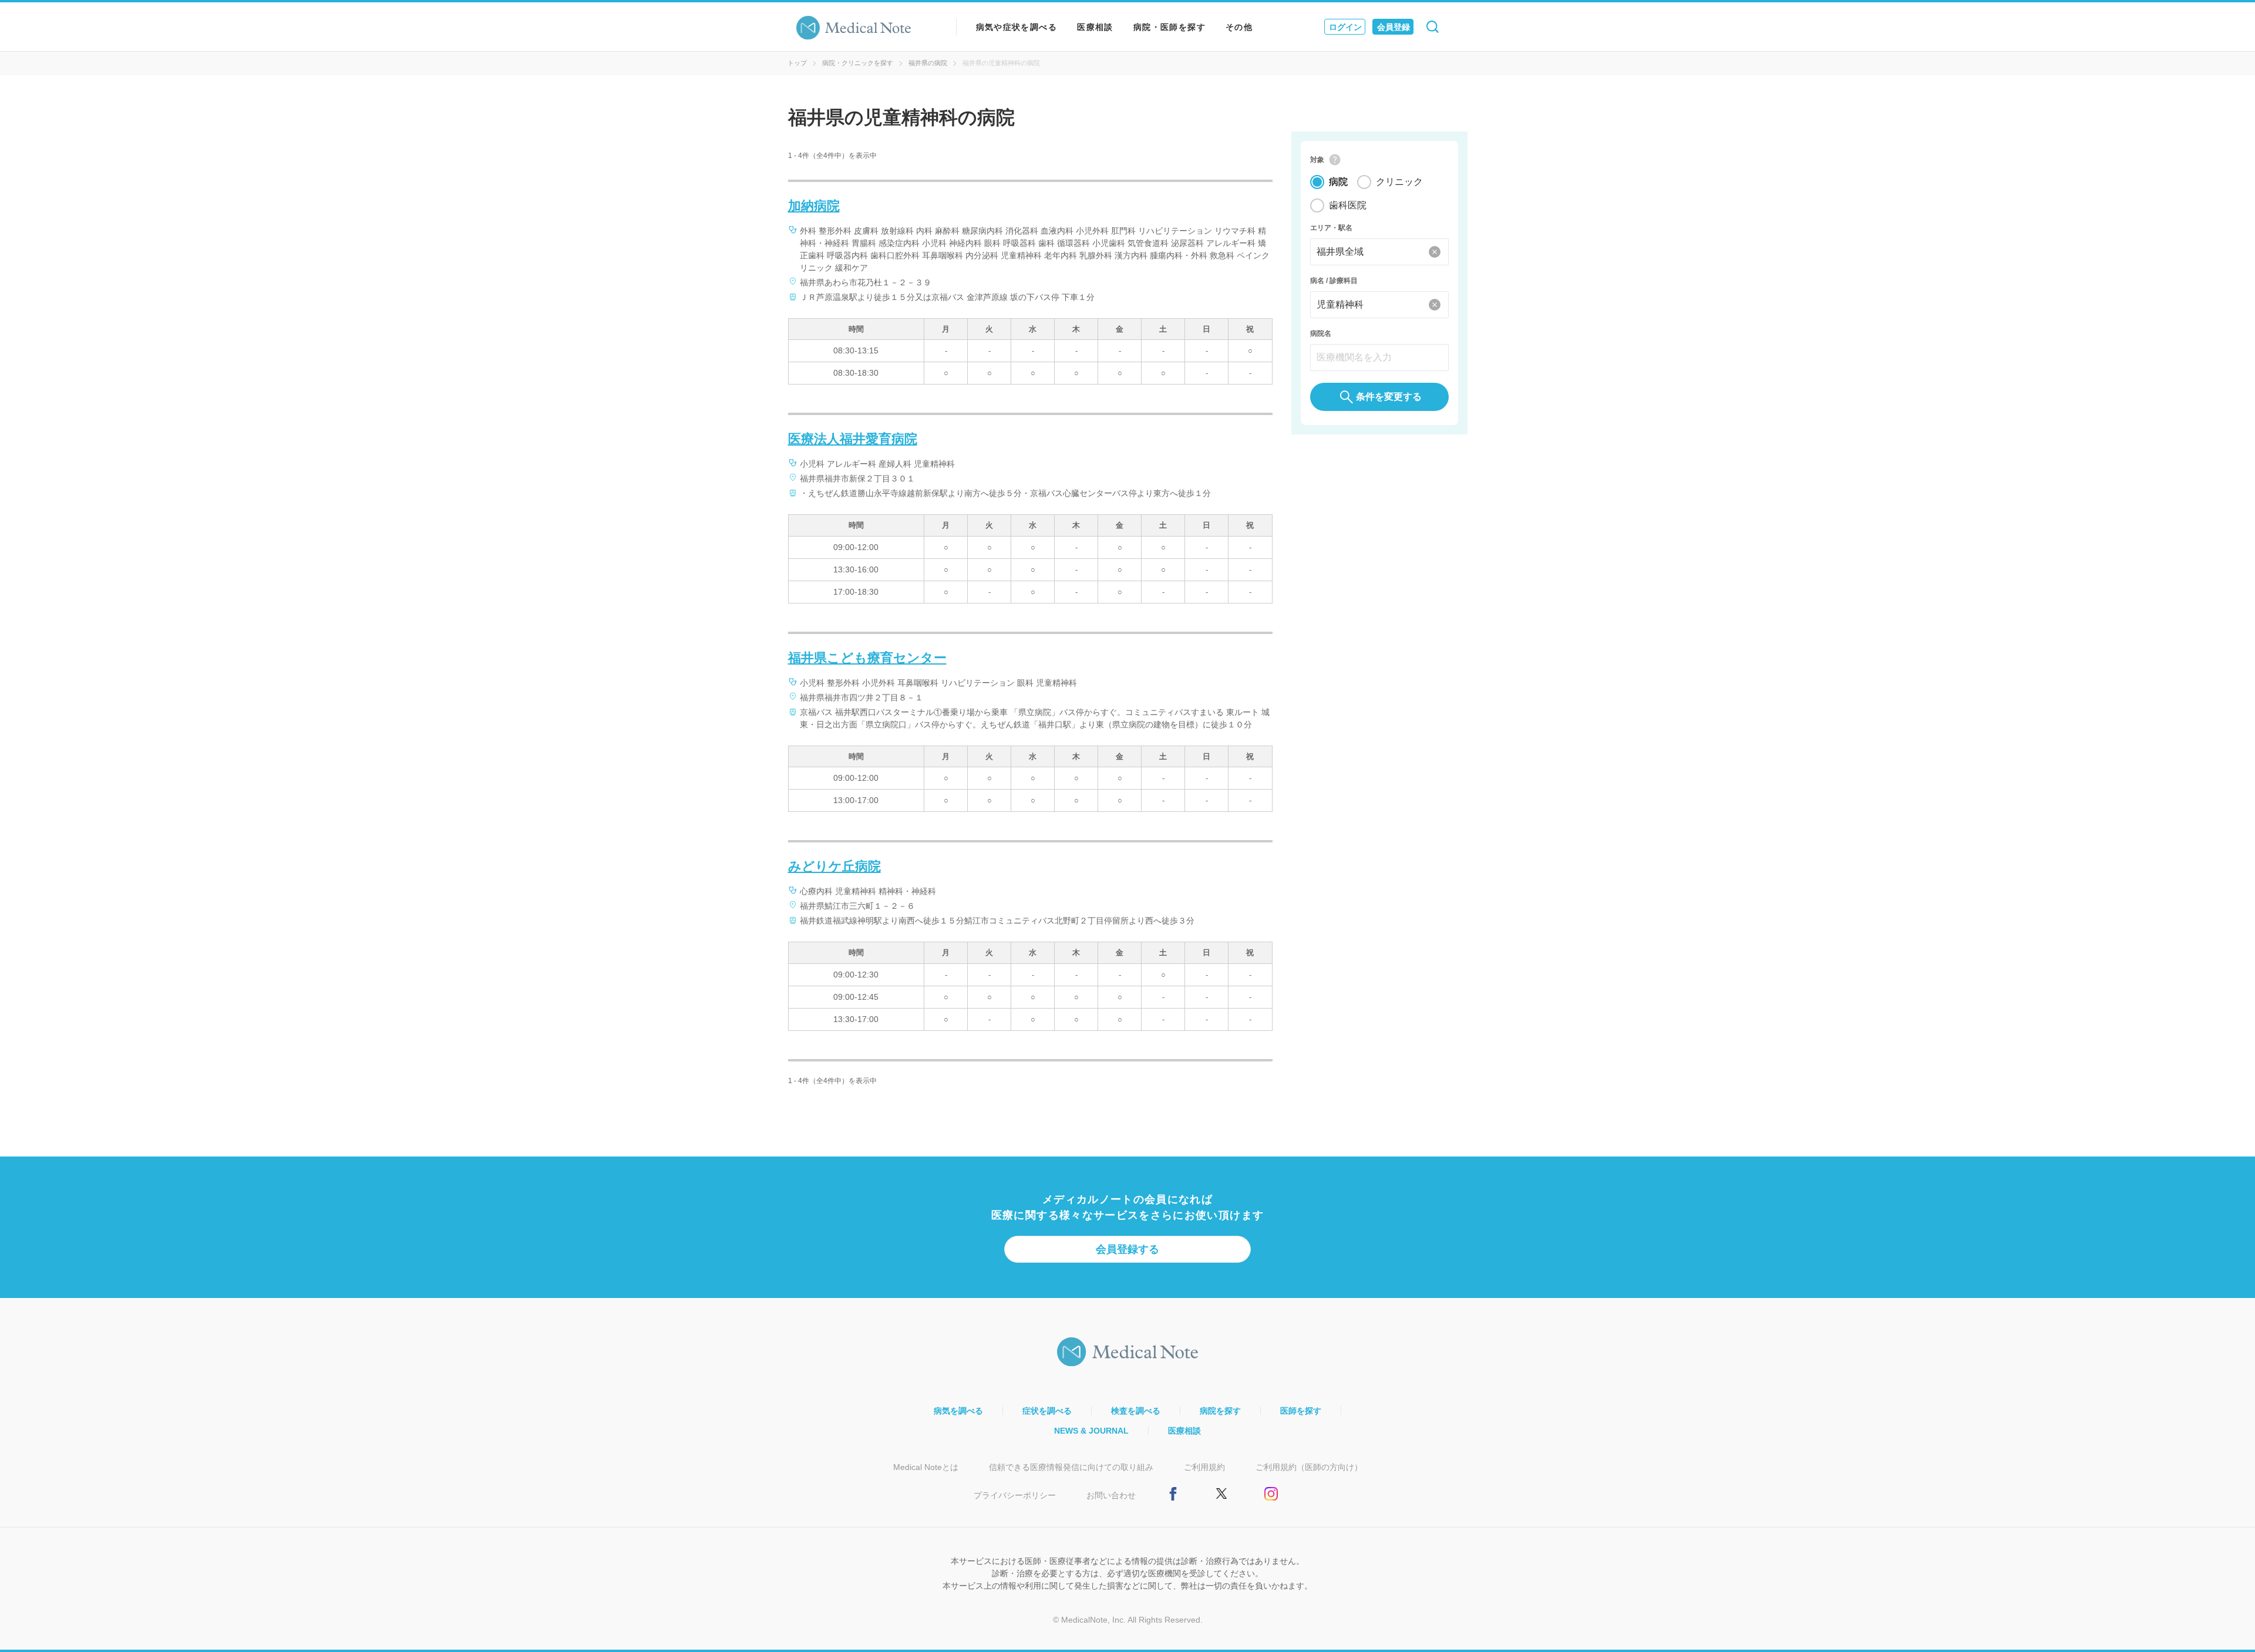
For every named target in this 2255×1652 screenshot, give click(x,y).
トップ (797, 63)
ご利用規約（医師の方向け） (1309, 1467)
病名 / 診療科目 (1334, 281)
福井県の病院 (928, 63)
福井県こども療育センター (867, 658)
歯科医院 (1348, 205)
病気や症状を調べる (1017, 27)
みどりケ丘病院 (834, 866)
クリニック (1399, 182)
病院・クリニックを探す (858, 63)
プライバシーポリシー (1015, 1495)
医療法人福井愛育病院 (853, 439)
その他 (1239, 27)
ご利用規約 (1204, 1467)
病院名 (1321, 333)
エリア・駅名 (1331, 228)
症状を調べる (1047, 1411)
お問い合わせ (1111, 1495)
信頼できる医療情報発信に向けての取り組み (1071, 1467)
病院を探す (1220, 1411)
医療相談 (1095, 27)
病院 (1338, 182)
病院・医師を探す (1169, 27)
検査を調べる (1136, 1411)
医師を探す (1301, 1411)
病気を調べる (958, 1411)
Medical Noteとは (926, 1467)
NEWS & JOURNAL (1091, 1431)
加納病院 (814, 206)
